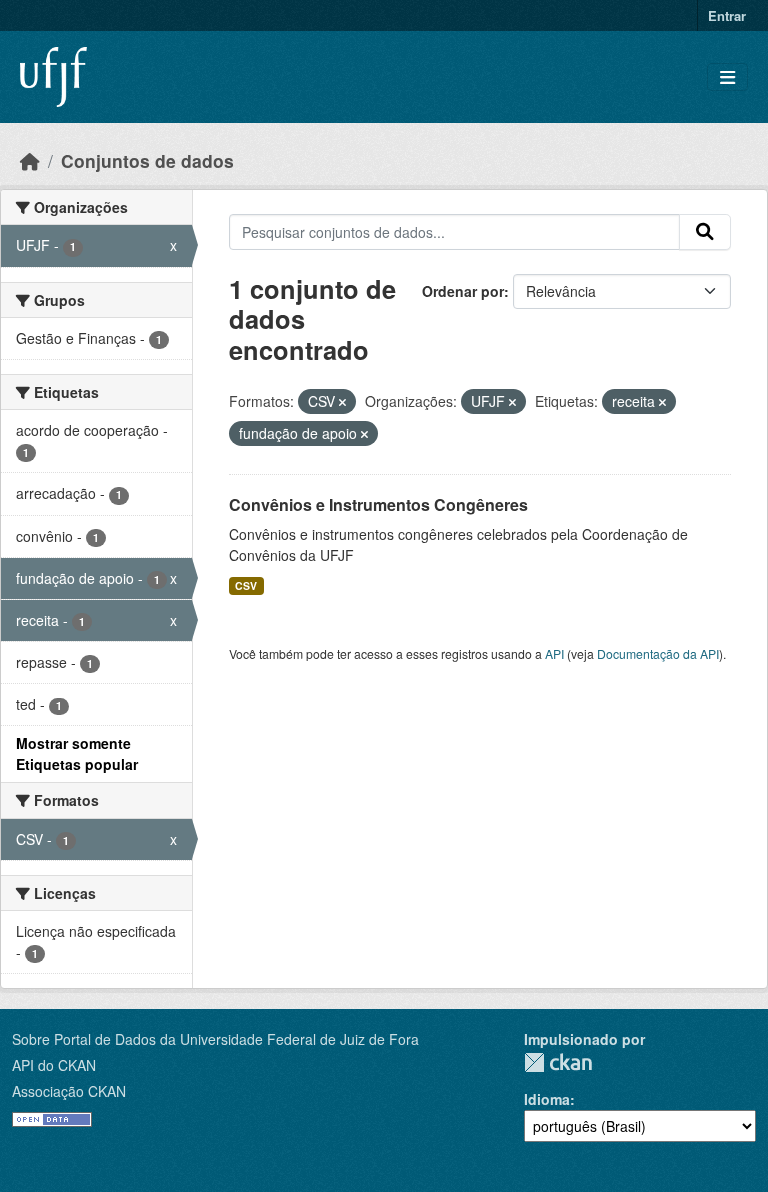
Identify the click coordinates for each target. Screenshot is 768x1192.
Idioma (547, 1099)
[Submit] (705, 232)
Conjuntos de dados (147, 160)
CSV (246, 585)
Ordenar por (463, 291)
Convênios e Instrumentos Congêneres (378, 504)
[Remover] (342, 402)
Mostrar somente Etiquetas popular (77, 753)
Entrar (727, 15)
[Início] (30, 160)
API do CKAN (54, 1065)
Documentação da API (658, 653)
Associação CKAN (69, 1091)
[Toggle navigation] (727, 77)
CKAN (558, 1062)
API (554, 653)
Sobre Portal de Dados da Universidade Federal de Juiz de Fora (215, 1039)
